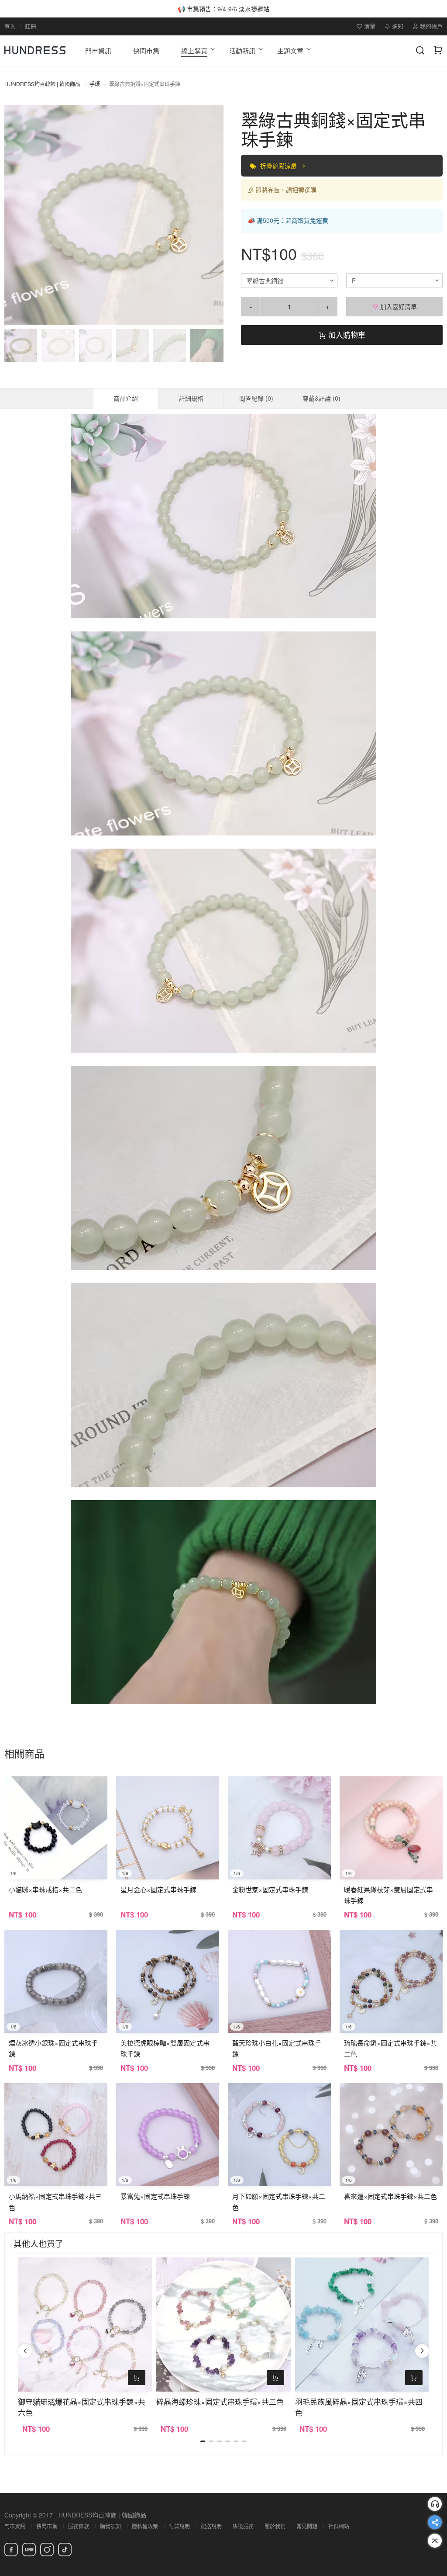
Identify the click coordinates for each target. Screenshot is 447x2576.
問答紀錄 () (256, 398)
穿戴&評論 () (321, 398)
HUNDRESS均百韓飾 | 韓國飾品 (42, 84)
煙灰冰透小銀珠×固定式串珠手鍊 (53, 2048)
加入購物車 (346, 335)
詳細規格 (191, 398)
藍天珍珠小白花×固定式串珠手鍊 (277, 2048)
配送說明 (211, 2526)
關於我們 (275, 2526)
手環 (95, 84)
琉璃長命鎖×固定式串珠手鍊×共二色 (390, 2048)
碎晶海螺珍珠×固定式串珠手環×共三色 (220, 2401)
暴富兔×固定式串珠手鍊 (155, 2196)
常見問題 (307, 2526)
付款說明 (179, 2526)
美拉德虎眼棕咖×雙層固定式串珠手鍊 (165, 2048)
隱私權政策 (145, 2526)
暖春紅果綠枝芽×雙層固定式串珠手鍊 (389, 1895)
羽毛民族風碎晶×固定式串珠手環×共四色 (359, 2407)
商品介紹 (126, 398)
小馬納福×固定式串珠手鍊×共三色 (55, 2202)
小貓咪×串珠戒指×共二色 (45, 1889)
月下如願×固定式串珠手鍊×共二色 (279, 2202)
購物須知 (110, 2526)
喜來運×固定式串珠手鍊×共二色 (390, 2196)
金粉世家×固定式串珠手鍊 (270, 1889)
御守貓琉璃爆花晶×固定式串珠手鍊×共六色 (82, 2407)
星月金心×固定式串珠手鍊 (158, 1889)
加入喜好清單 (398, 306)
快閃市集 (47, 2526)
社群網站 (339, 2526)
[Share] (435, 2522)
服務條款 (79, 2526)
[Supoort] (435, 2504)
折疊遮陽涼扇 (279, 166)
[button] (18, 215)
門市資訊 (15, 2526)
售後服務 (243, 2526)
